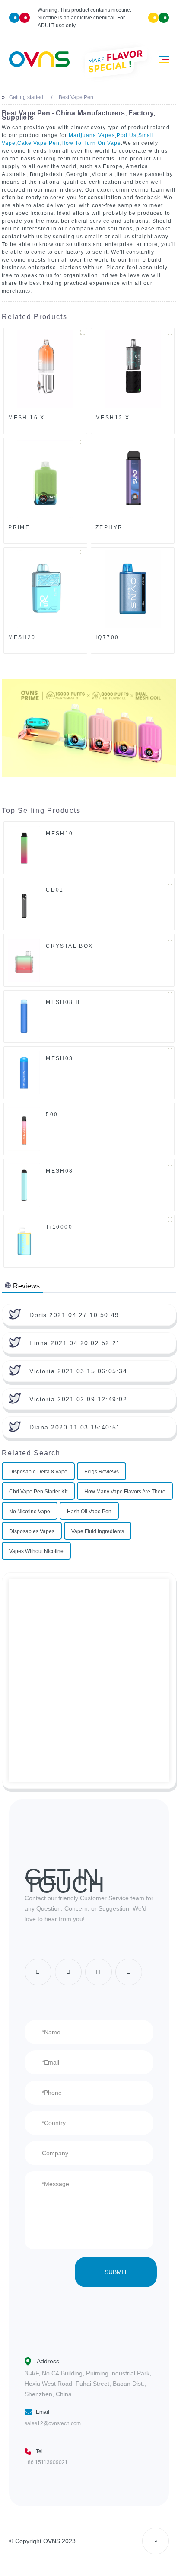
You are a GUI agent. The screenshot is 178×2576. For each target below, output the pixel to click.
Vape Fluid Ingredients (98, 1531)
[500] (24, 1128)
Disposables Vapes (32, 1531)
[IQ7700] (133, 589)
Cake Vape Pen (38, 143)
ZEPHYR (109, 527)
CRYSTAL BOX (70, 946)
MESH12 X (113, 418)
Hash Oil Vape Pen (89, 1512)
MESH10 (60, 834)
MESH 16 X (27, 418)
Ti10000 (59, 1227)
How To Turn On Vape (91, 143)
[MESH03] (24, 1072)
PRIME (19, 527)
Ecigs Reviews (102, 1472)
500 (52, 1115)
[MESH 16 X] (45, 369)
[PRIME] (45, 479)
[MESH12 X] (133, 369)
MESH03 (60, 1058)
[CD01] (24, 904)
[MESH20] (45, 589)
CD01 (55, 890)
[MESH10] (24, 847)
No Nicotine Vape (30, 1512)
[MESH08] (24, 1185)
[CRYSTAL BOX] (24, 960)
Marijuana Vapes (92, 135)
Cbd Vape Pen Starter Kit (38, 1492)
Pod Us (127, 135)
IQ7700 (107, 637)
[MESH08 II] (24, 1016)
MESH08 (60, 1171)
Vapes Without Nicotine (36, 1551)
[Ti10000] (24, 1241)
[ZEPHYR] (133, 479)
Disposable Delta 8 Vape (38, 1472)
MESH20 (22, 637)
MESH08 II (63, 1002)
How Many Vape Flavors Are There (125, 1492)
